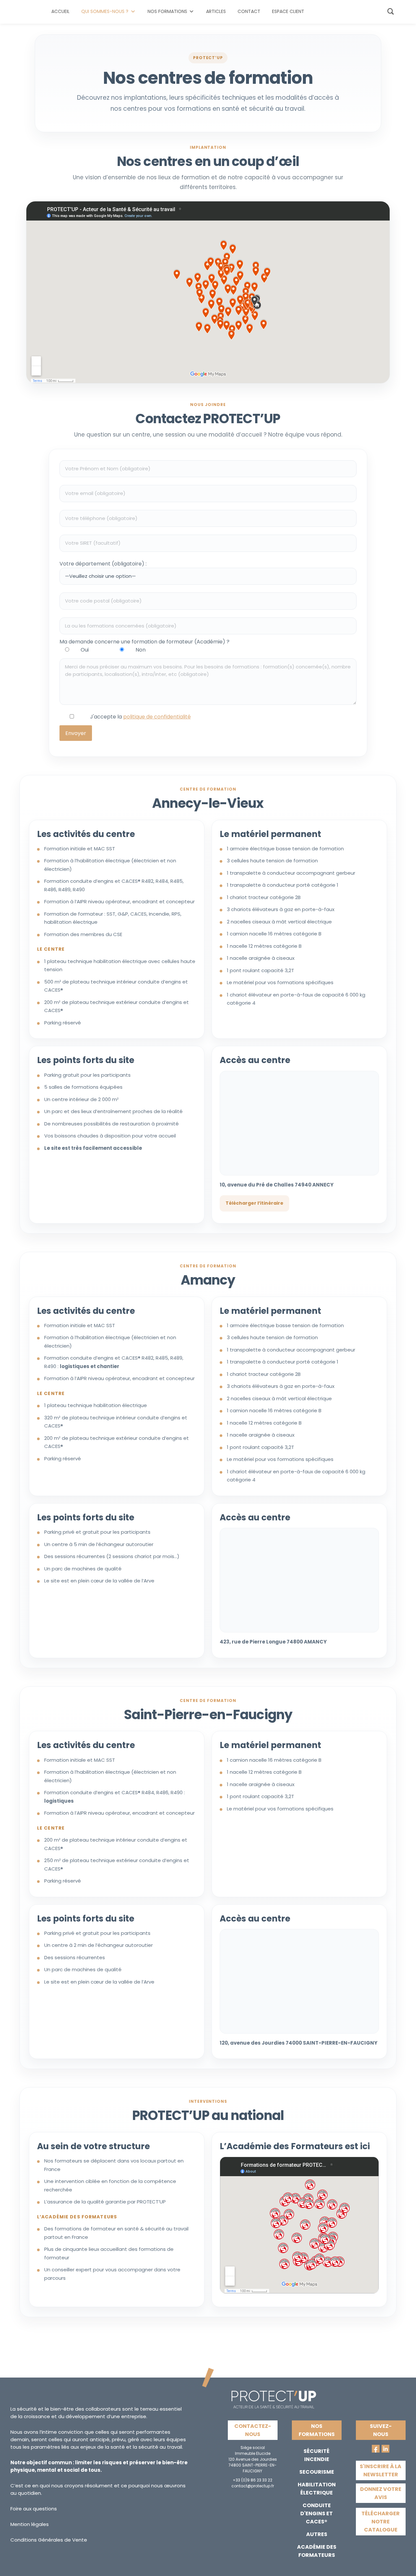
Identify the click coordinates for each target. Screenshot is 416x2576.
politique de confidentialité (157, 717)
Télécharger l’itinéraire (254, 1203)
